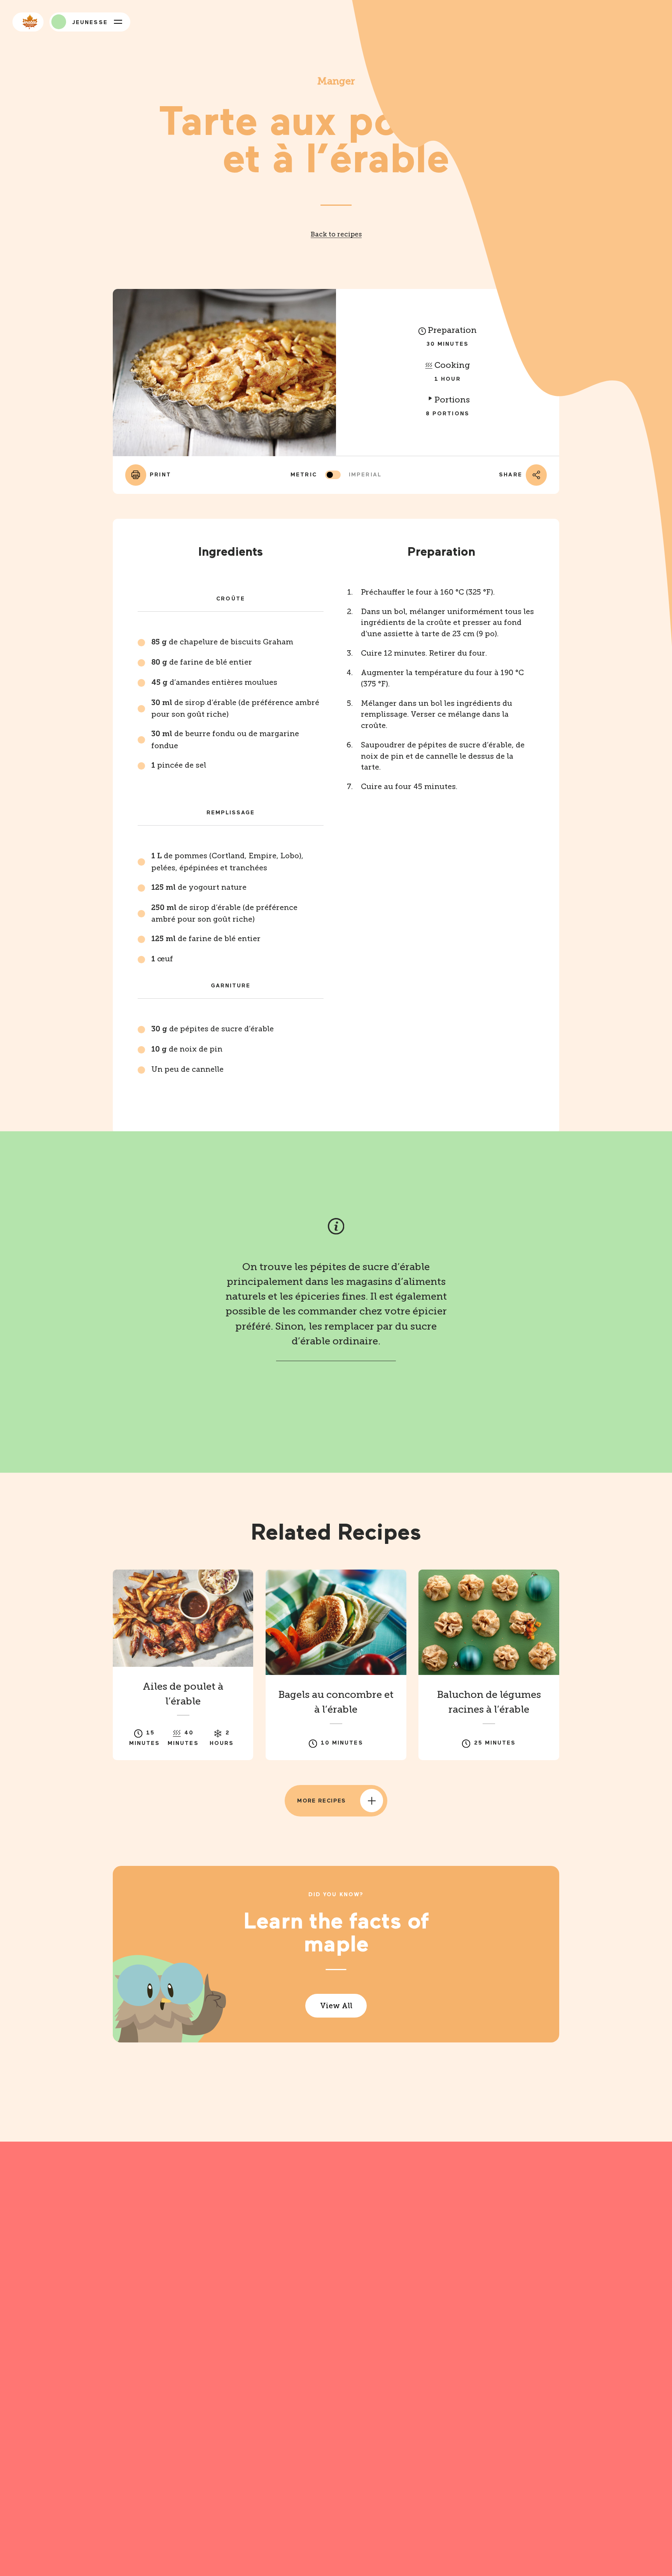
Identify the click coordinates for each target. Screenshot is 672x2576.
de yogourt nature (199, 887)
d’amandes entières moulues (214, 682)
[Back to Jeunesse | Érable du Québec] (28, 22)
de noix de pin (187, 1049)
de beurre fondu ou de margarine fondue (225, 740)
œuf (162, 959)
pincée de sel (179, 765)
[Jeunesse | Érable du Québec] (59, 22)
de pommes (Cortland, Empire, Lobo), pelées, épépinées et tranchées (227, 862)
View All (336, 2006)
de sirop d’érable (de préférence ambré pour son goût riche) (235, 709)
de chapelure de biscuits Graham (222, 642)
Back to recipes (336, 234)
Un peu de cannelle (187, 1069)
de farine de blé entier (202, 662)
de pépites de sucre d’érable (213, 1029)
